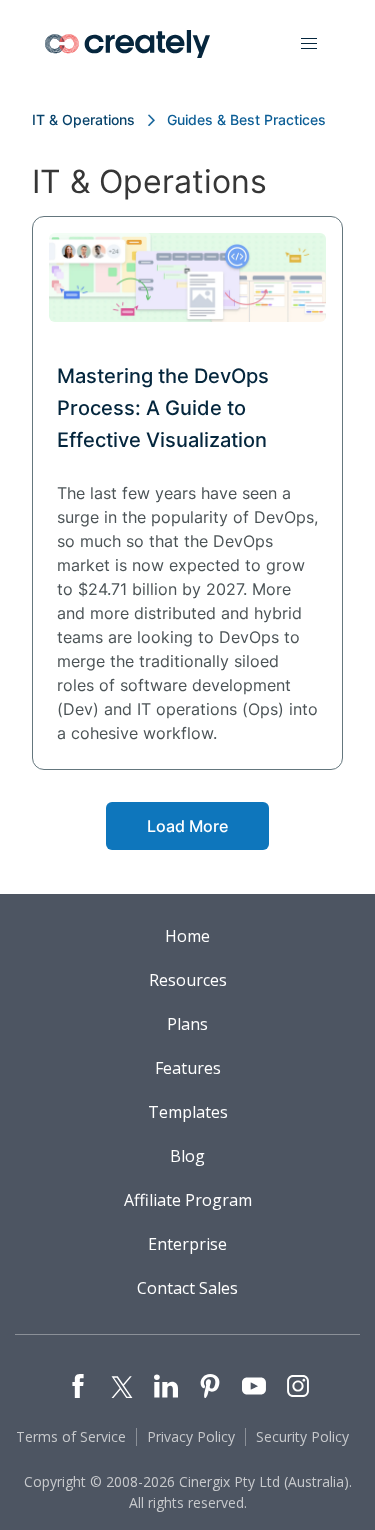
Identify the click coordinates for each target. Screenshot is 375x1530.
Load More (187, 826)
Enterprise (187, 1244)
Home (187, 936)
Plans (187, 1024)
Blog (187, 1156)
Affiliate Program (188, 1200)
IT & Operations (83, 119)
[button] (309, 44)
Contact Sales (187, 1288)
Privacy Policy (191, 1436)
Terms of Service (71, 1436)
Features (188, 1068)
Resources (188, 980)
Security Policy (302, 1436)
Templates (188, 1112)
